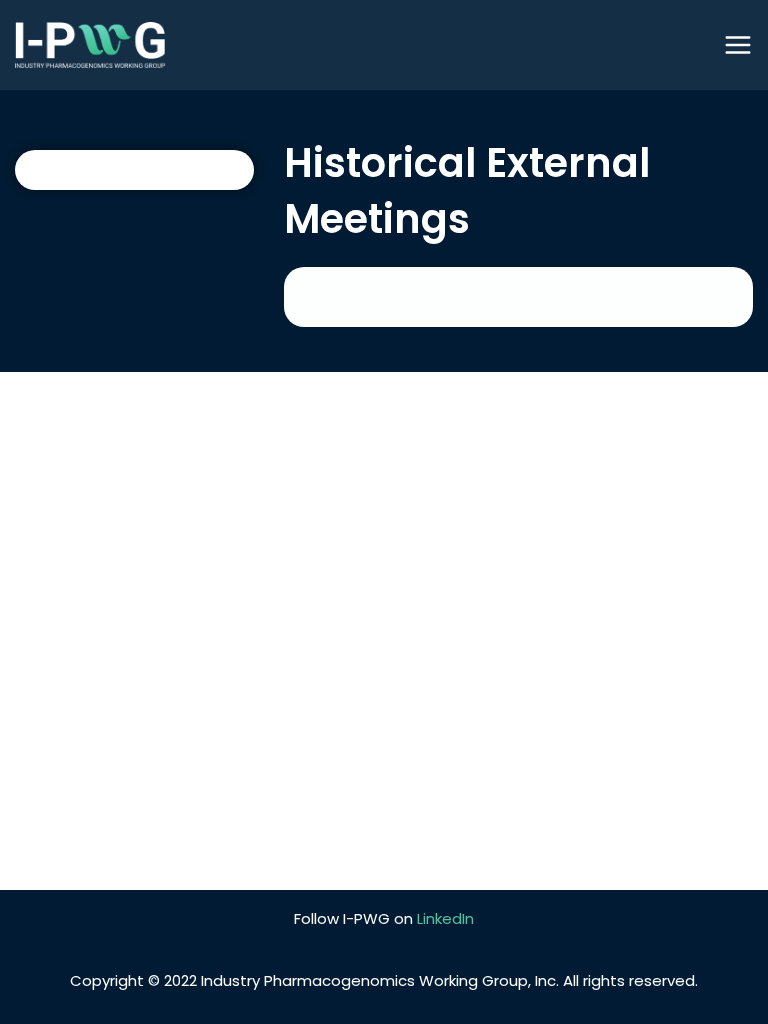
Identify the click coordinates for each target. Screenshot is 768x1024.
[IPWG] (90, 45)
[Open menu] (738, 45)
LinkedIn (445, 918)
